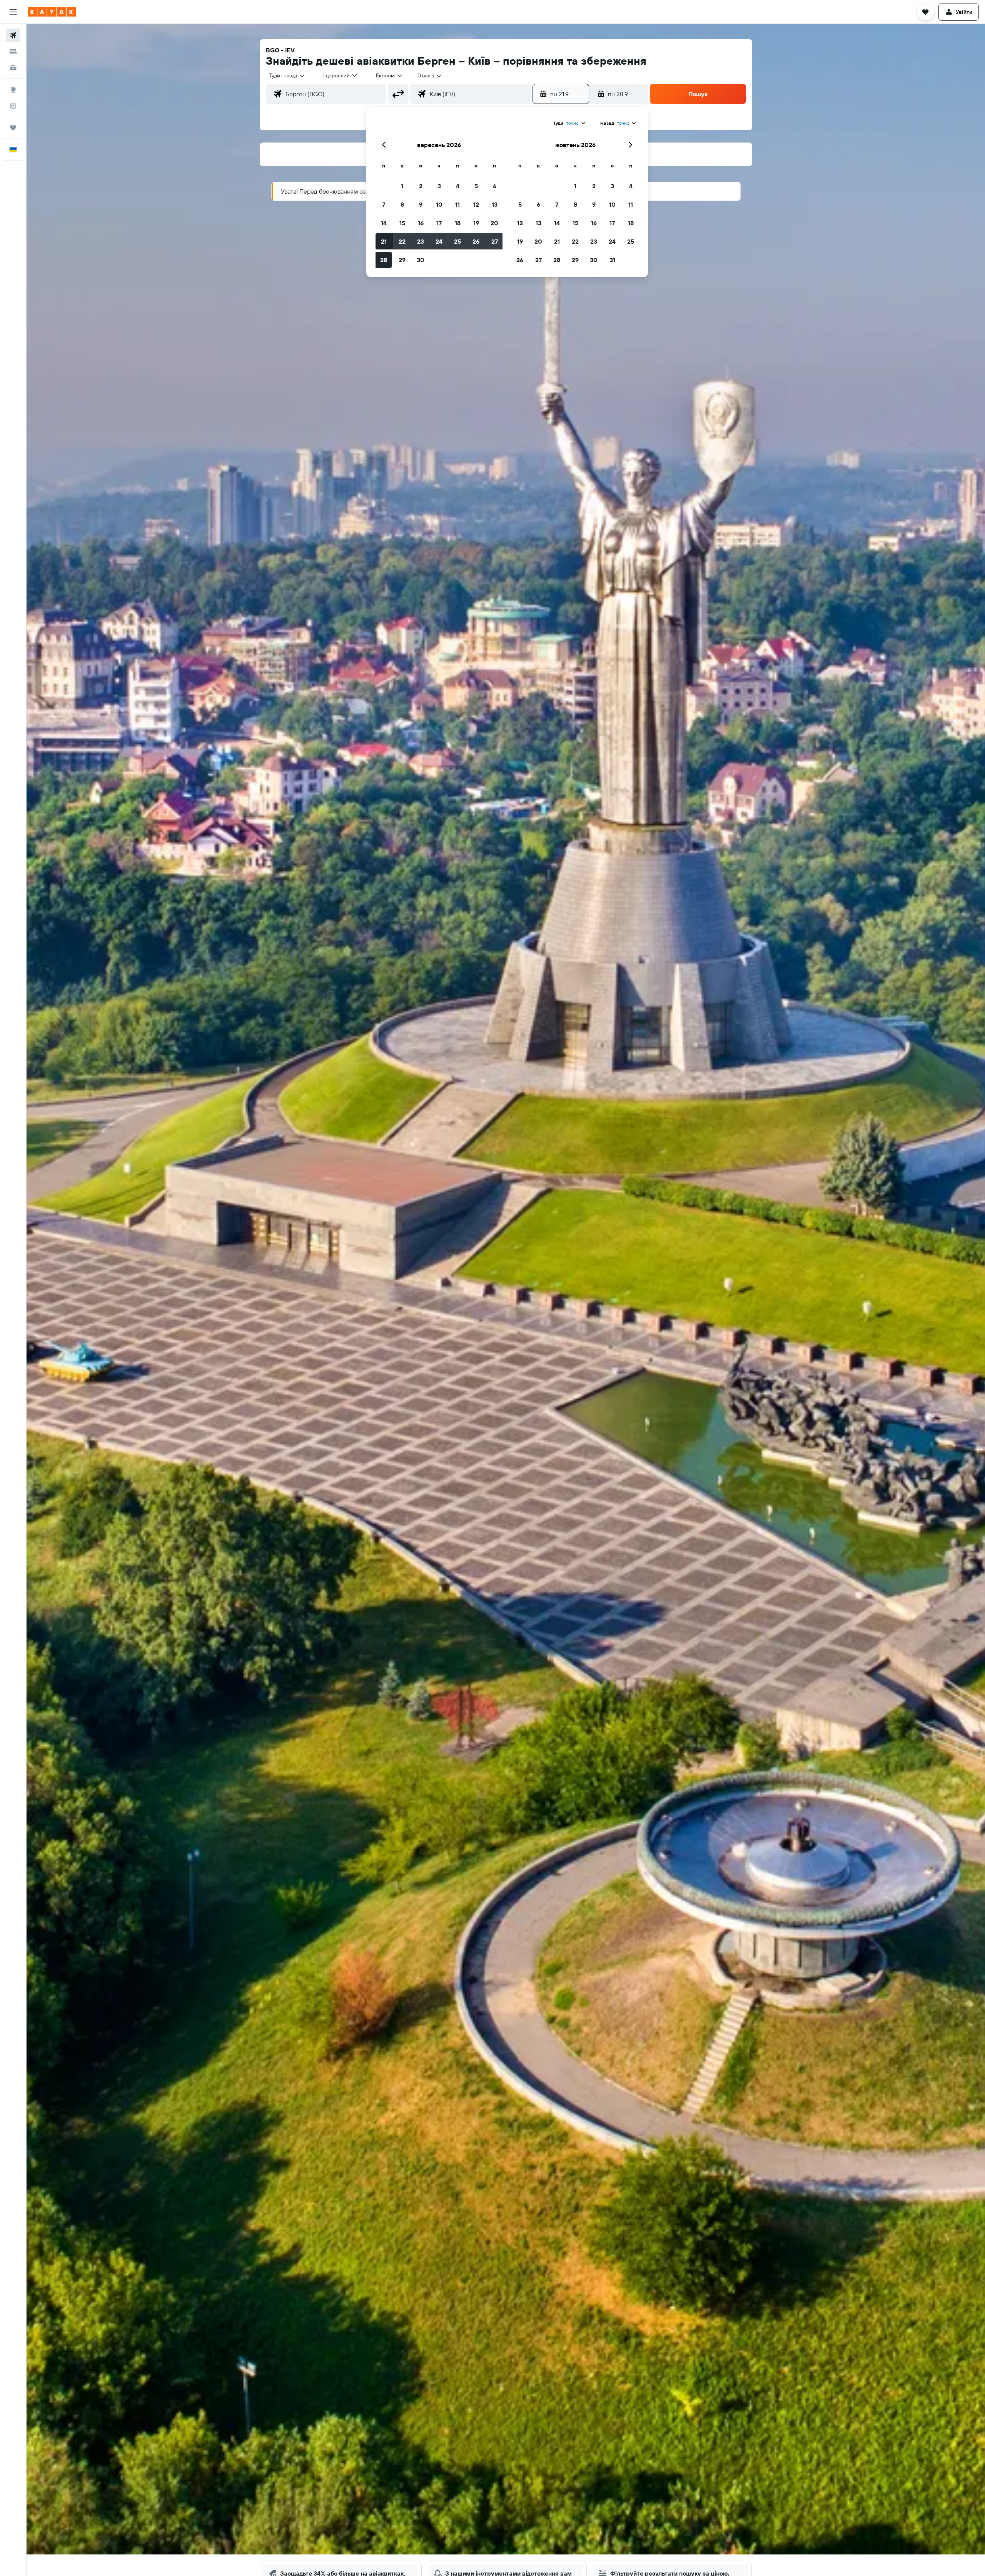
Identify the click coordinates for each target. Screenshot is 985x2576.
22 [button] (402, 241)
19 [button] (476, 223)
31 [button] (612, 260)
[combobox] (287, 75)
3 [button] (439, 186)
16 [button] (421, 223)
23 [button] (421, 241)
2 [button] (421, 186)
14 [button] (384, 223)
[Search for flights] (13, 35)
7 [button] (384, 204)
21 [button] (384, 241)
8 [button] (402, 204)
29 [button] (402, 260)
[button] (13, 12)
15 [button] (402, 223)
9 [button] (421, 204)
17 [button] (439, 223)
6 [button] (495, 186)
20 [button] (494, 223)
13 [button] (495, 204)
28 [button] (384, 260)
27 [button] (495, 241)
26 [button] (476, 241)
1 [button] (402, 186)
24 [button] (439, 241)
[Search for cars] (13, 68)
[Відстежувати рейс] (13, 106)
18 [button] (458, 223)
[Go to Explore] (13, 90)
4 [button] (458, 186)
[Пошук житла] (13, 52)
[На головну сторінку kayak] (52, 12)
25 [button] (457, 241)
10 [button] (439, 204)
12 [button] (476, 204)
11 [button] (457, 204)
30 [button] (421, 260)
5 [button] (476, 186)
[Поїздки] (13, 128)
